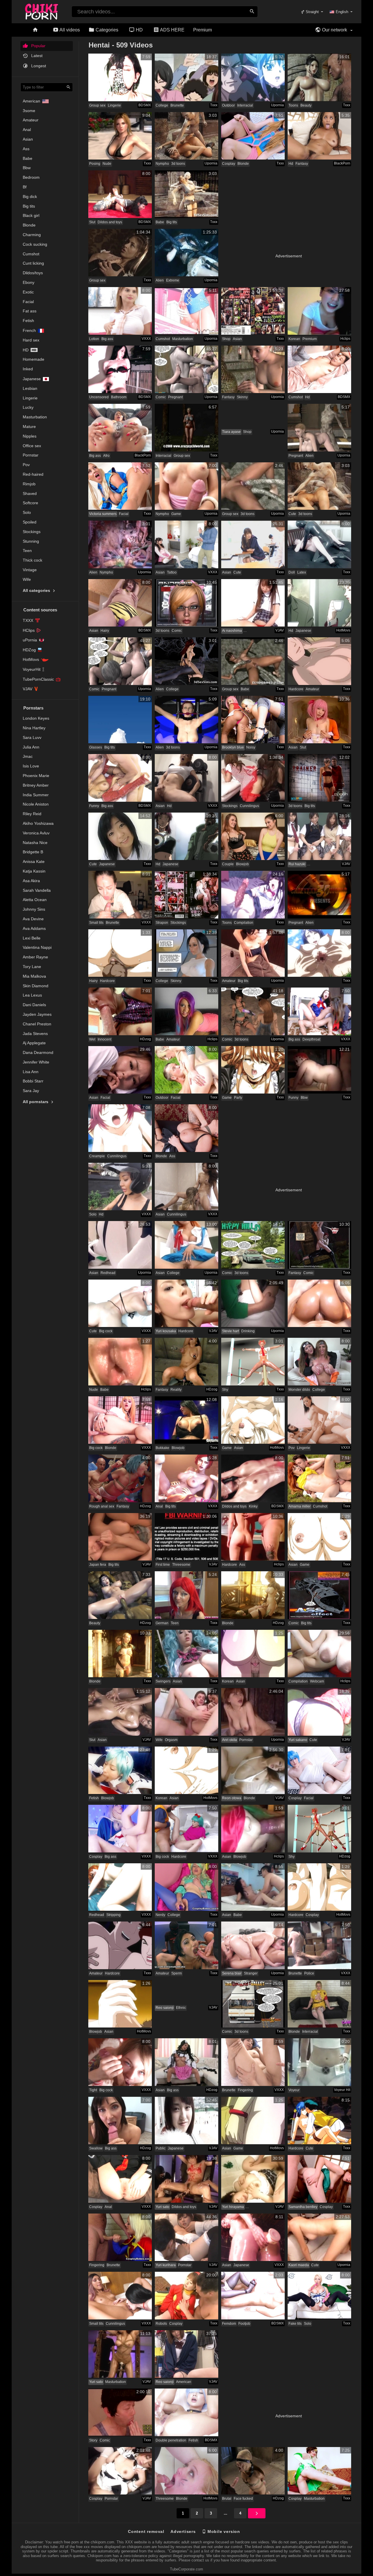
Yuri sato (162, 2207)
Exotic (28, 292)
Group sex (97, 105)
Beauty (306, 105)
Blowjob (242, 864)
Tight (93, 2090)
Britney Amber (36, 785)
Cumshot (31, 254)
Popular (38, 46)
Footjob (244, 2324)
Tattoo (172, 572)
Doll (292, 572)
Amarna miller (300, 1506)
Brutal (227, 2499)
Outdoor (228, 105)
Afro (106, 456)
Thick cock (32, 560)
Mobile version (223, 2531)
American (31, 101)
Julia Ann (31, 747)
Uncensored (99, 397)
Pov (26, 465)
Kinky (253, 1506)
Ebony (29, 282)
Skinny (242, 397)
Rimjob (29, 484)
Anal (27, 130)
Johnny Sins (34, 909)
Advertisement (289, 256)
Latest (36, 56)
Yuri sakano (298, 1740)
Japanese (32, 379)
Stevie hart (231, 1331)
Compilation (244, 923)
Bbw (27, 168)
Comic (161, 397)
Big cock (106, 1331)
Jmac (28, 756)
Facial (28, 302)
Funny (94, 806)
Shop (226, 339)
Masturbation (35, 417)
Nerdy (160, 1915)
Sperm (177, 1973)
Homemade (34, 359)
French (29, 330)
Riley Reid (32, 814)
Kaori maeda (299, 2265)
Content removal (146, 2531)
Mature (29, 427)
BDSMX (145, 105)
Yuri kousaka (166, 1331)
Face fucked (243, 2499)
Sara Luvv (32, 737)
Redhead (108, 1273)
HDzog (145, 1039)
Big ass (107, 339)
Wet (92, 1039)
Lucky (28, 407)
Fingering (245, 2090)
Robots (161, 2324)
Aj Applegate (34, 1043)
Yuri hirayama (233, 2207)
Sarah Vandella (37, 890)
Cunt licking (33, 263)
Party (238, 1098)
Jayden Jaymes (37, 1014)
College (162, 105)
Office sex (32, 446)
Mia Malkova (34, 976)
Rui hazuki (297, 864)
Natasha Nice (35, 843)
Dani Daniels (34, 1005)
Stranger (251, 1973)
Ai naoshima (232, 631)
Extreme (173, 280)
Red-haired (33, 474)
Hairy (105, 631)
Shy (225, 1390)
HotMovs (31, 659)
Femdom (229, 2324)
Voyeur (294, 2090)
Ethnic (181, 2008)
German (162, 1623)
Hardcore (296, 689)
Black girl (31, 215)
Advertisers (183, 2531)
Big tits (29, 206)
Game (176, 514)
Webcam (317, 1681)
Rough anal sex (102, 1506)
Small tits (96, 923)
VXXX (146, 339)
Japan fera (98, 1565)
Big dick (30, 197)
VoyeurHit (32, 669)
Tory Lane (32, 967)
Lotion (94, 339)
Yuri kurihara (166, 2265)
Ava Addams (34, 928)
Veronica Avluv (36, 833)
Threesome (181, 1565)
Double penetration (171, 2440)
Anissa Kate (34, 861)
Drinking (248, 1331)
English (342, 12)
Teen (27, 551)
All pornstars (36, 1102)
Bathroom (119, 397)
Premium (203, 30)
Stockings (32, 532)
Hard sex (31, 340)
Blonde (29, 225)
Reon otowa (232, 1798)
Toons (293, 105)
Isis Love (31, 766)
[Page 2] (257, 2513)
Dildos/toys (33, 273)
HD (139, 30)
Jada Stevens (35, 1034)
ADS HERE (172, 30)
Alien (160, 280)
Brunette (177, 105)
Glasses (96, 747)
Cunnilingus (249, 806)
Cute (292, 514)
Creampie (97, 1156)
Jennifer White (36, 1062)
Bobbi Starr (33, 1081)
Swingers (163, 1681)
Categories (106, 30)
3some (29, 111)
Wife (27, 579)
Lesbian (30, 388)
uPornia (30, 640)
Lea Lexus (32, 995)
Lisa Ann (31, 1072)
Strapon (162, 923)
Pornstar (31, 455)
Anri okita (229, 1740)
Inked (28, 369)
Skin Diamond (36, 986)
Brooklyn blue (233, 747)
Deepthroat (311, 1039)
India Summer (36, 795)
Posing (95, 164)
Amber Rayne (35, 957)
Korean (294, 339)
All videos (69, 30)
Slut (92, 222)
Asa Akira (31, 881)
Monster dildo (299, 1390)
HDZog (29, 650)
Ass (26, 149)
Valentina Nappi (37, 947)
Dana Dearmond (38, 1052)
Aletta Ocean (35, 900)
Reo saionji (165, 2008)
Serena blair (232, 1973)
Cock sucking (35, 244)
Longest (38, 66)
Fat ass (30, 311)
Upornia (277, 105)
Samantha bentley (303, 2207)
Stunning (31, 541)
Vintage (30, 570)
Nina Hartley (34, 728)
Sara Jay (31, 1091)
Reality (176, 1390)
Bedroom (31, 177)
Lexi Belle (32, 938)
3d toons (178, 164)
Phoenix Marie (36, 776)
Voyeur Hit (342, 2090)
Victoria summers (103, 514)
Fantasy (302, 164)
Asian (28, 139)
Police (309, 1973)
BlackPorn (342, 163)
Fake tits (295, 2324)
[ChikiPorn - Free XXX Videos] (42, 10)
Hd (26, 350)
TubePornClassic (38, 679)
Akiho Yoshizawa (38, 823)
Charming (32, 235)
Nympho (162, 164)
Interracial (245, 105)
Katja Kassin (34, 871)
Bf (25, 187)
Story (93, 2440)
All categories (37, 590)
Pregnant (175, 397)
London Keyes (36, 718)
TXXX (28, 620)
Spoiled (30, 522)
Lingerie (30, 398)
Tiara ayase (231, 432)
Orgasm (171, 1740)
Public (161, 2148)
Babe (28, 158)
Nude (107, 164)
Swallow (96, 2148)
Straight (312, 12)
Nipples (30, 436)
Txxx (214, 105)
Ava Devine (33, 919)
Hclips (345, 339)
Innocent (104, 1039)
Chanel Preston (37, 1024)
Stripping (114, 1915)
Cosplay (229, 164)
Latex (302, 572)
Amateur (31, 120)
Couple (228, 864)
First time (163, 1565)
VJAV (28, 689)
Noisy (251, 747)
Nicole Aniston (36, 804)
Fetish (28, 321)
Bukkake (162, 1448)
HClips (29, 630)
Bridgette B (33, 852)
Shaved (30, 493)
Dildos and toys (110, 222)
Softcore (30, 503)
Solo (27, 512)
